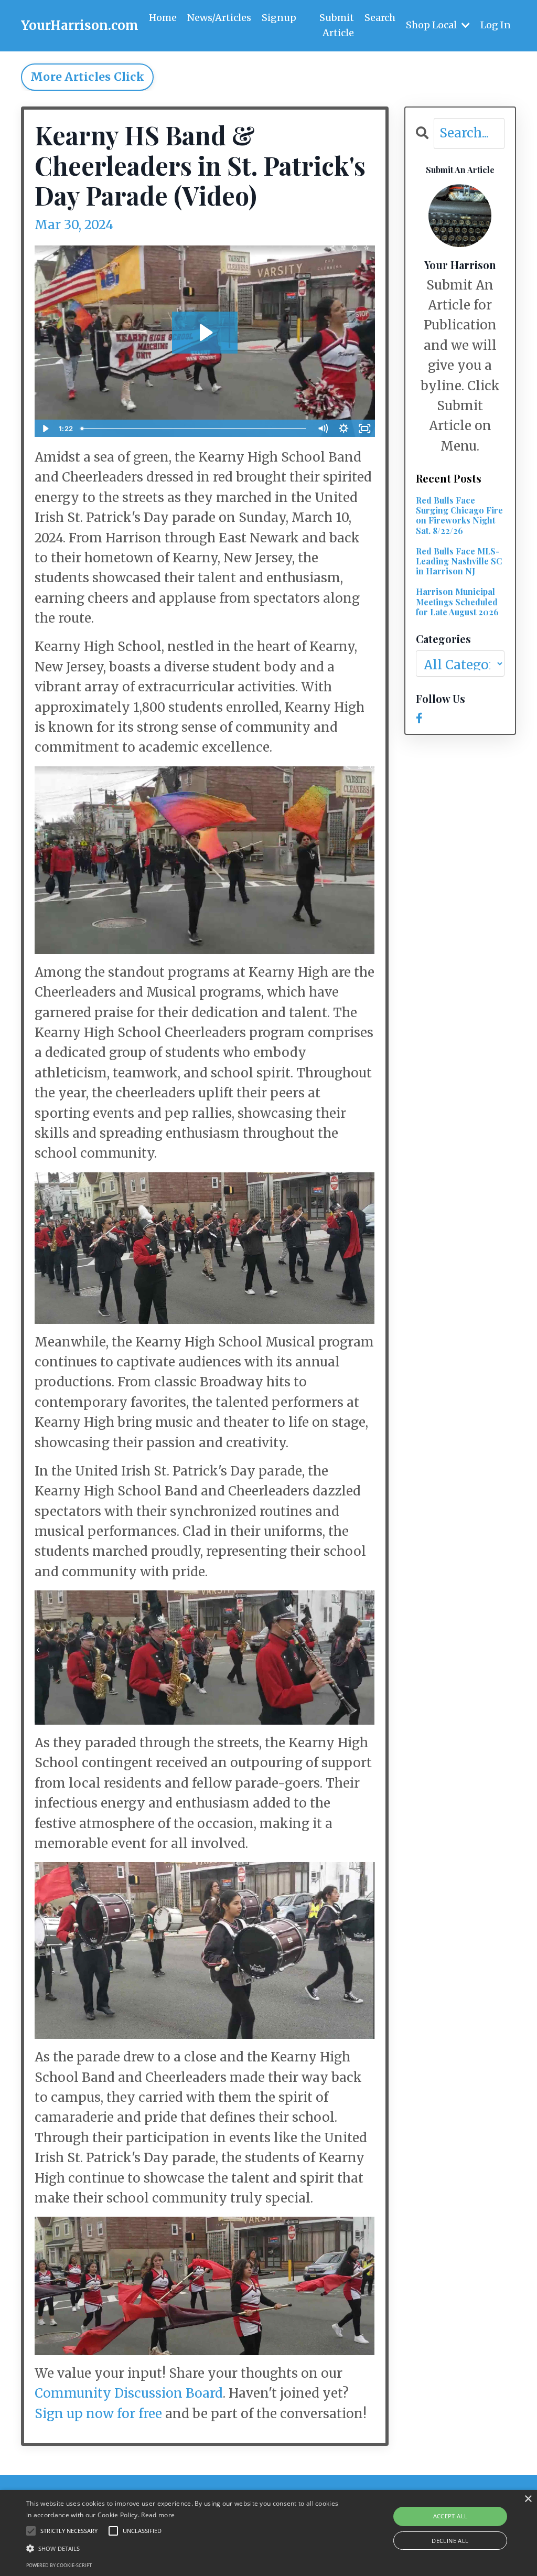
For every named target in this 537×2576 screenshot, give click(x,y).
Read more (158, 2515)
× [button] (528, 2499)
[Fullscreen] (365, 429)
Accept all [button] (450, 2516)
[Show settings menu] (344, 429)
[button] (184, 2548)
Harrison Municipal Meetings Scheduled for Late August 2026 (457, 602)
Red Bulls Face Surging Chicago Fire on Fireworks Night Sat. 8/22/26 (459, 515)
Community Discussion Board (129, 2393)
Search (380, 18)
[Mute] (323, 429)
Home (163, 18)
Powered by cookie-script (59, 2565)
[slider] (194, 429)
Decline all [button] (450, 2541)
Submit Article (337, 25)
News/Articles (219, 18)
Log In (496, 25)
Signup (279, 18)
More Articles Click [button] (87, 77)
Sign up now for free (98, 2414)
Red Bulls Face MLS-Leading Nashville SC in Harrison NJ (459, 561)
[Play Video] (45, 429)
